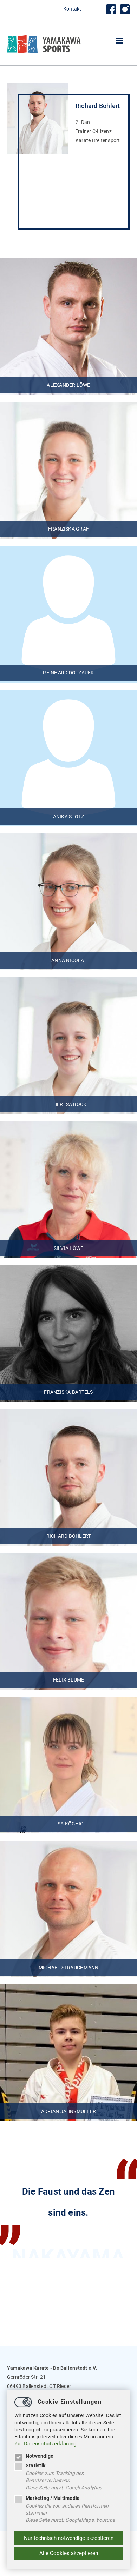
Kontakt (72, 9)
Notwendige (40, 2456)
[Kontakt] (111, 9)
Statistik (35, 2465)
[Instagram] (125, 9)
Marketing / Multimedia (53, 2498)
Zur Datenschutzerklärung (45, 2444)
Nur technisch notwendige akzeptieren (69, 2538)
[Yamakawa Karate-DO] (44, 52)
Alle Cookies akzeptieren (69, 2553)
